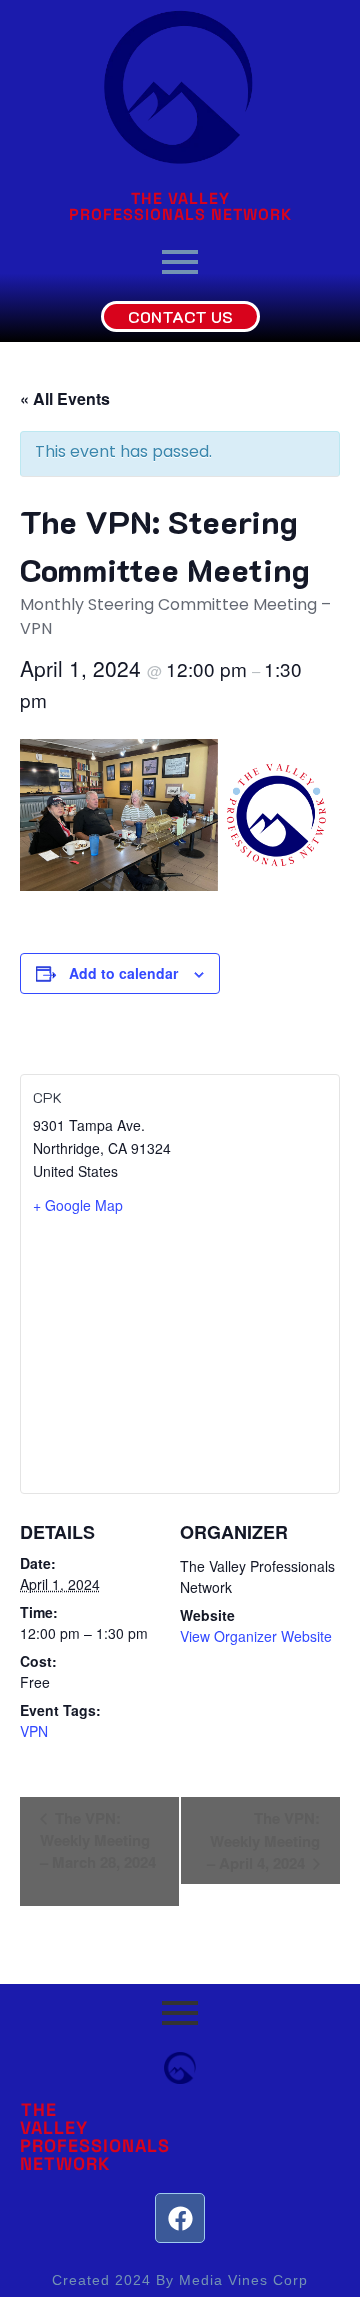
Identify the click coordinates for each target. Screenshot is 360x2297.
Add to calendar (123, 973)
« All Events (65, 398)
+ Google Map (78, 1205)
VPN (34, 1731)
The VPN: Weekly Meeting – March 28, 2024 (98, 1840)
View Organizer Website (256, 1636)
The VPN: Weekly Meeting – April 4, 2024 (263, 1840)
